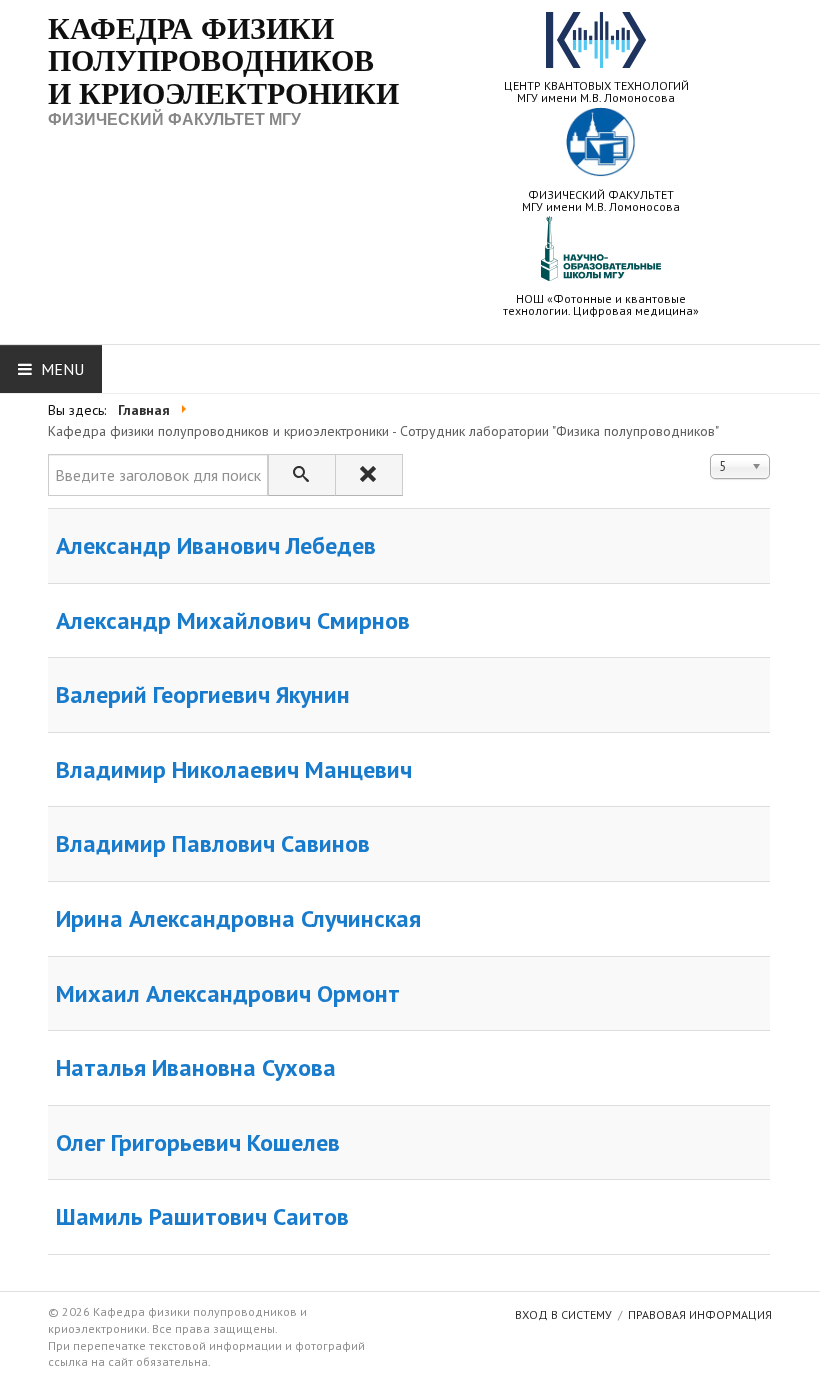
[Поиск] (302, 475)
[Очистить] (369, 475)
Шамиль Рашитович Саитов (202, 1216)
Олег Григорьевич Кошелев (198, 1142)
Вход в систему (563, 1314)
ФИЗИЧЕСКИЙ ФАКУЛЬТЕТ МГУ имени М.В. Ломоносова (601, 200)
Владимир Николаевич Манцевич (234, 769)
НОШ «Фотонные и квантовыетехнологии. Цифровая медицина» (601, 303)
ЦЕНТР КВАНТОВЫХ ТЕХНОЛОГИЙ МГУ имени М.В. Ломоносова (596, 91)
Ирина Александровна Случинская (238, 918)
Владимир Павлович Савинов (213, 843)
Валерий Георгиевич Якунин (203, 694)
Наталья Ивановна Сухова (196, 1067)
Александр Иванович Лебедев (216, 545)
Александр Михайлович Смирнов (233, 620)
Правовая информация (700, 1314)
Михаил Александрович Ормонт (228, 993)
